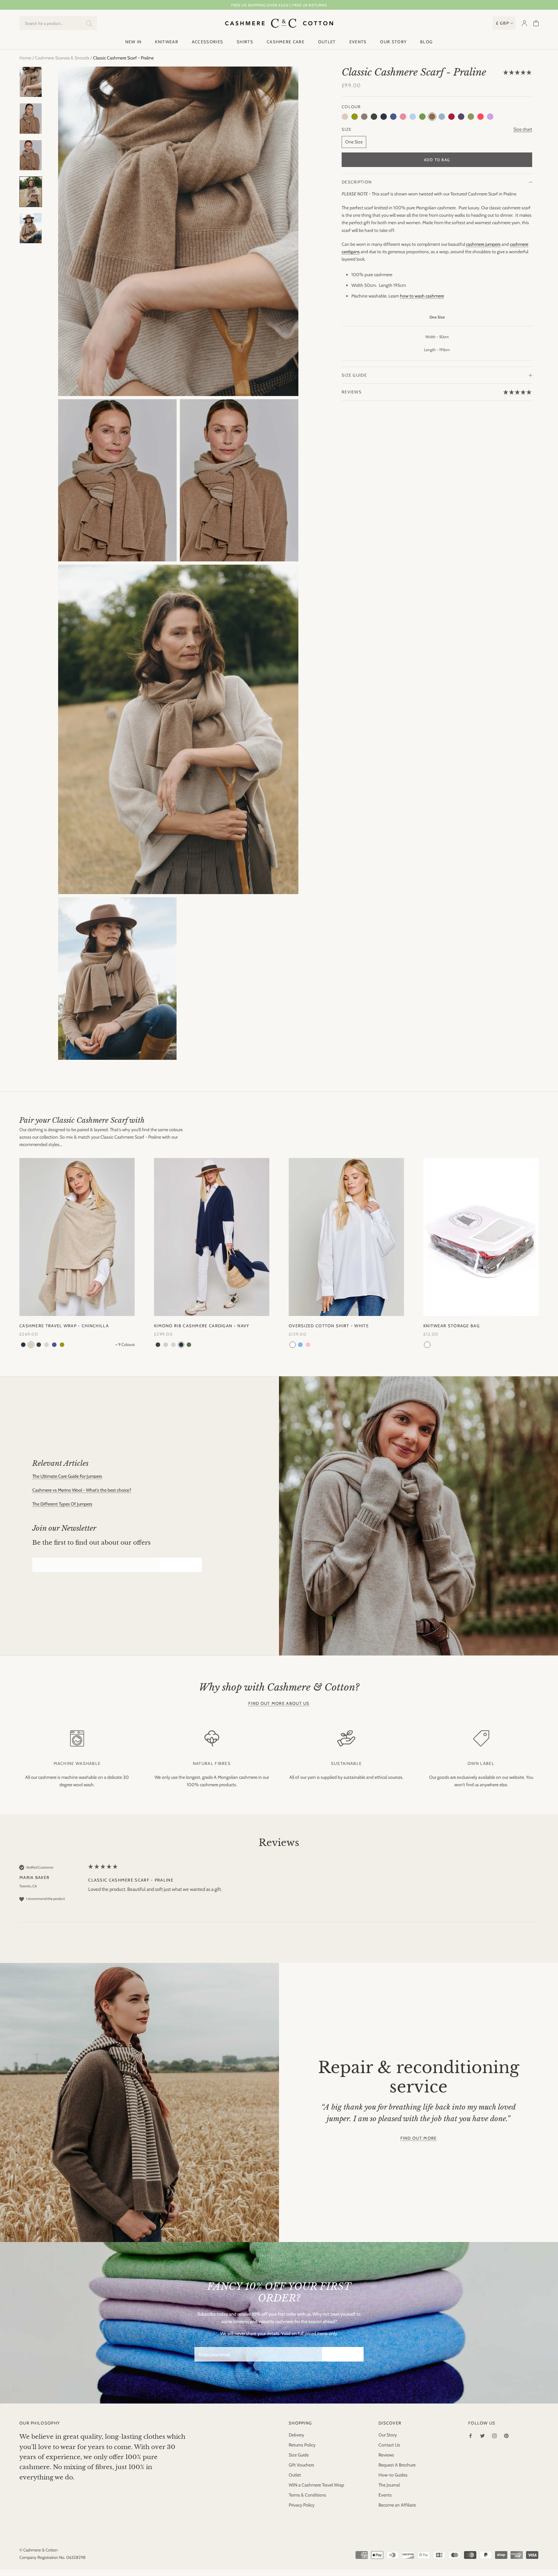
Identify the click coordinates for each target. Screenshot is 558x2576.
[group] (279, 1893)
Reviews (386, 2455)
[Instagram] (494, 2435)
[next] (548, 1247)
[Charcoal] (39, 1345)
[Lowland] (62, 1345)
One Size (354, 142)
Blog (426, 42)
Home (25, 58)
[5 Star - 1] (518, 73)
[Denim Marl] (54, 1345)
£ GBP (503, 23)
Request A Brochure (397, 2465)
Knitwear (166, 42)
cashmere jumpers (483, 244)
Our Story (393, 42)
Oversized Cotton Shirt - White (329, 1326)
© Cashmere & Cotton (38, 2550)
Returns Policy (302, 2445)
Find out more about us (279, 1703)
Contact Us (389, 2445)
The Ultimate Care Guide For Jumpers (67, 1476)
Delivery (296, 2435)
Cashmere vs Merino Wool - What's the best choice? (82, 1490)
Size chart (523, 129)
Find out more (419, 2138)
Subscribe (181, 1565)
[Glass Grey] (46, 1345)
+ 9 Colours (125, 1345)
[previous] (10, 1247)
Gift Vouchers (301, 2465)
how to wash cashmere (422, 296)
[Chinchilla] (31, 1345)
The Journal (389, 2485)
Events (358, 42)
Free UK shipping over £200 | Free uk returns (279, 5)
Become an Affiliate (397, 2505)
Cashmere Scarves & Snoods (62, 58)
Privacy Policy (302, 2505)
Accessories (207, 42)
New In (134, 42)
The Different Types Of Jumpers (62, 1504)
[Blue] (300, 1345)
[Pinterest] (506, 2435)
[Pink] (308, 1345)
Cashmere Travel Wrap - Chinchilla (64, 1326)
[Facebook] (470, 2435)
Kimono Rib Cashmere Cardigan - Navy (202, 1326)
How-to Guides (393, 2475)
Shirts (245, 42)
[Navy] (23, 1345)
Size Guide (354, 375)
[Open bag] (536, 23)
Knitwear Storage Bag (452, 1326)
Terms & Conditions (307, 2495)
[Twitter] (482, 2435)
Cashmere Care (286, 42)
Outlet (327, 42)
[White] (293, 1345)
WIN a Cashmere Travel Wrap (316, 2485)
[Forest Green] (189, 1345)
